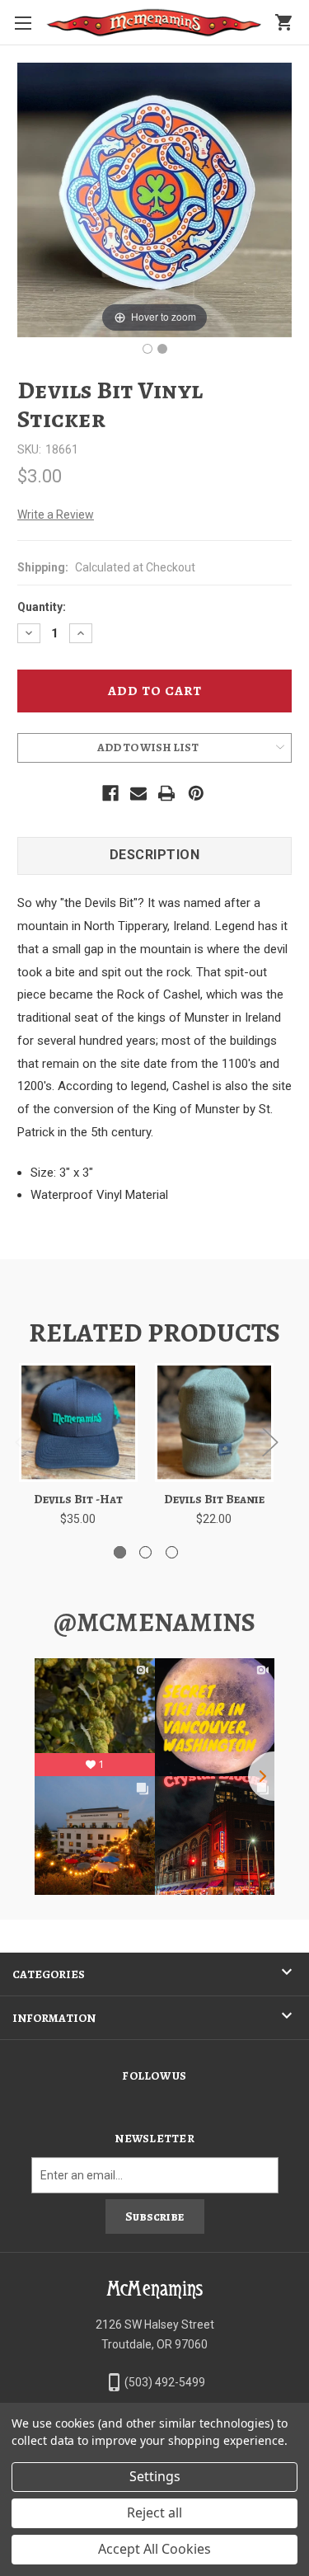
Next (269, 1442)
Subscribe (154, 2216)
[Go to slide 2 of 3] (145, 1552)
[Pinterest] (196, 793)
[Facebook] (110, 793)
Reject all (154, 2513)
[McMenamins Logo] (154, 23)
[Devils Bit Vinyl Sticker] (147, 349)
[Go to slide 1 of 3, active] (120, 1552)
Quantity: (42, 607)
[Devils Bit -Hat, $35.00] (78, 1422)
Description (155, 855)
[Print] (166, 793)
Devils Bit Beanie (214, 1499)
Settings (155, 2476)
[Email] (138, 793)
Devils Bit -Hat (78, 1499)
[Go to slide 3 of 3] (172, 1552)
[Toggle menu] (23, 23)
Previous (22, 1442)
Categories (49, 1974)
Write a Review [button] (56, 515)
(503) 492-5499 (165, 2382)
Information (54, 2018)
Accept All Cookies (154, 2549)
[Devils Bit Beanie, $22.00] (214, 1422)
